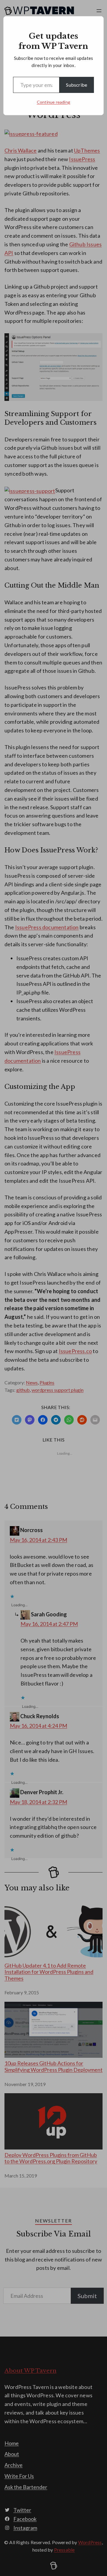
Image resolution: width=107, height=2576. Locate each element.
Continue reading (53, 102)
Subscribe (77, 85)
